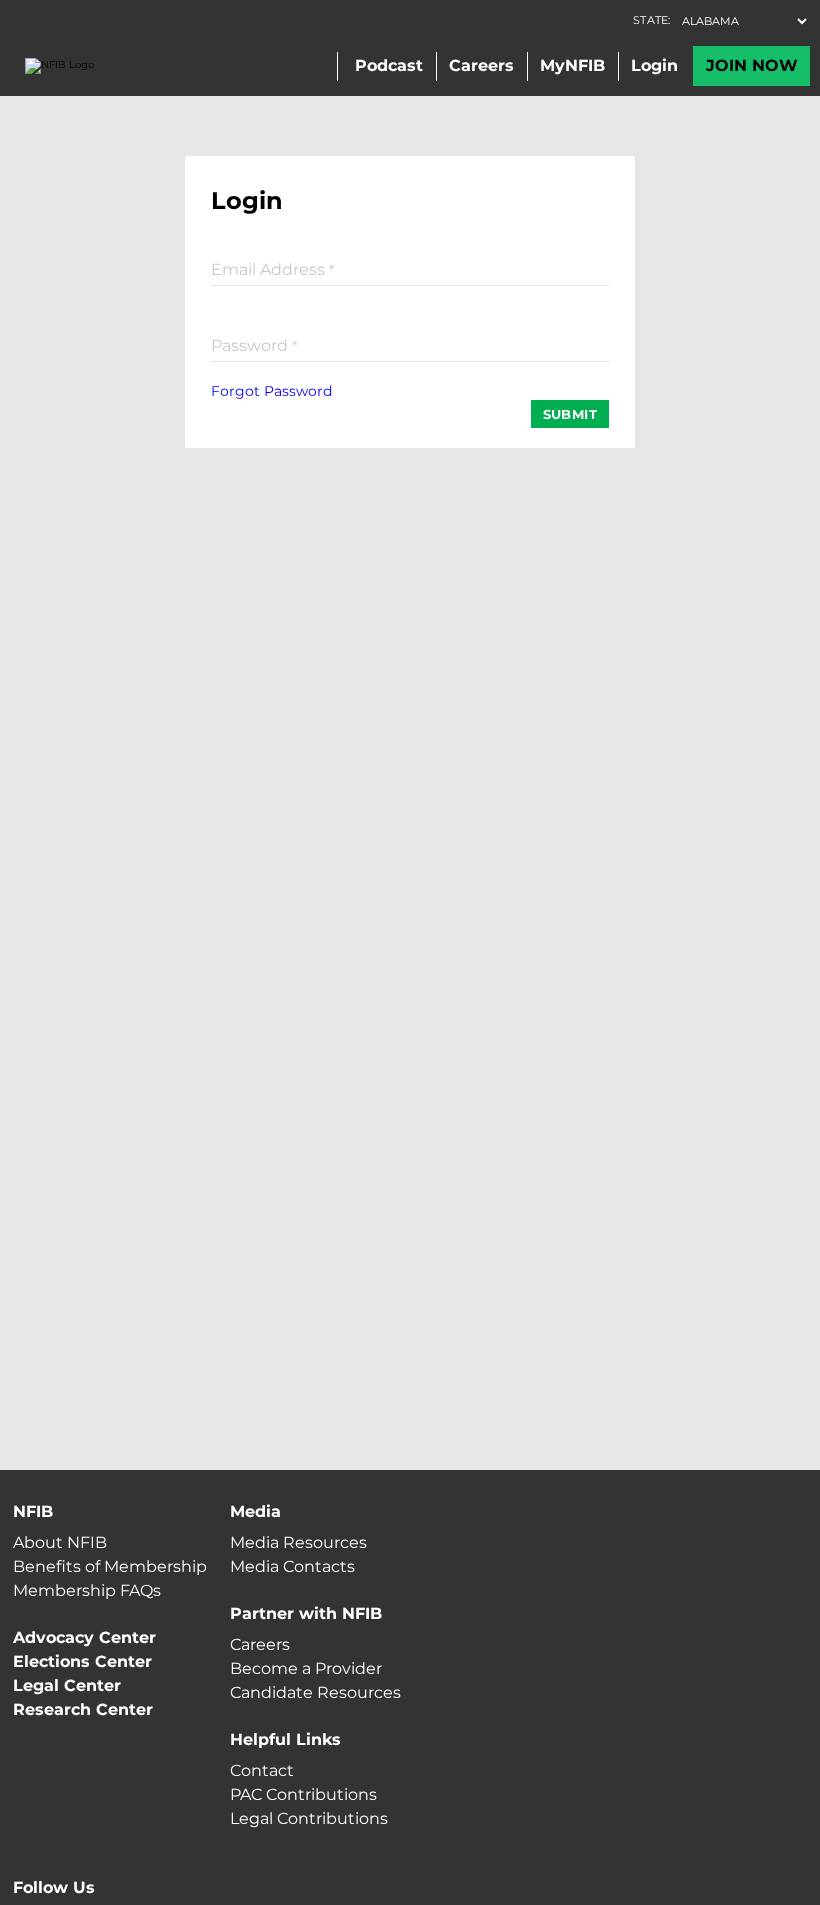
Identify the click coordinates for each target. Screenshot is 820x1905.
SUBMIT (570, 414)
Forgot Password (271, 391)
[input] (410, 268)
